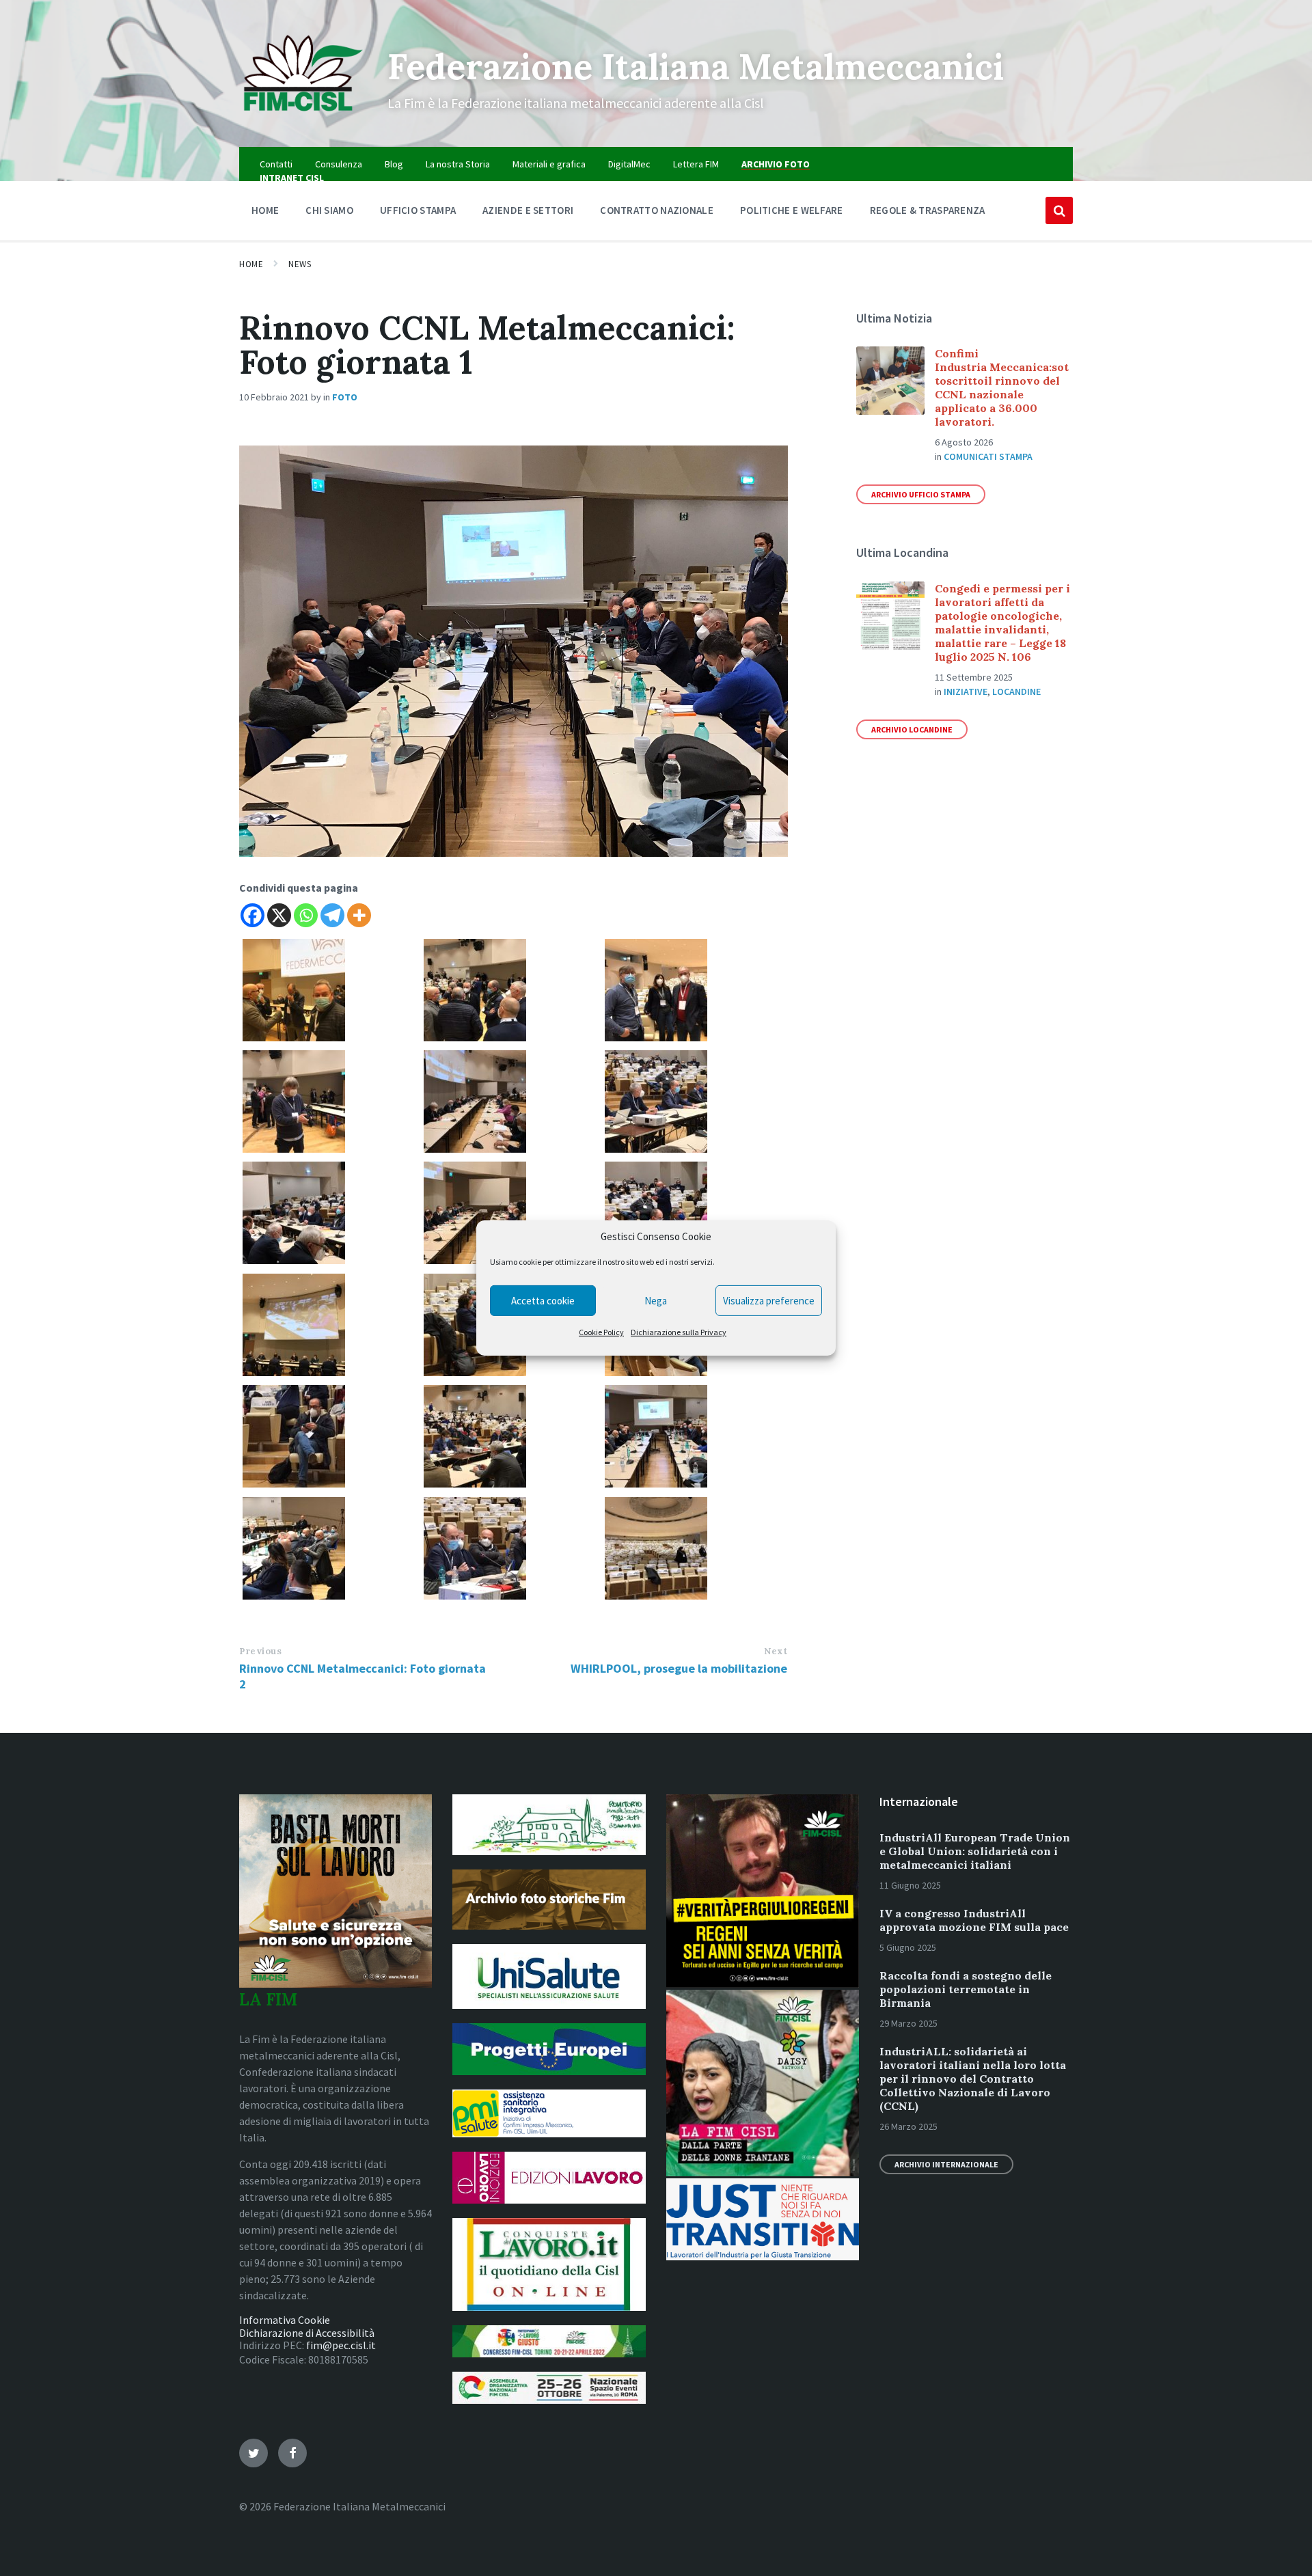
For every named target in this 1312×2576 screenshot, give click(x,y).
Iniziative (966, 691)
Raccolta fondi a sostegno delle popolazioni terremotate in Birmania (966, 1989)
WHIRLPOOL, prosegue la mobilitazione (679, 1668)
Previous (260, 1651)
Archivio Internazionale (946, 2164)
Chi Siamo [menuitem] (329, 210)
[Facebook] (252, 915)
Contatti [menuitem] (276, 164)
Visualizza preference (769, 1301)
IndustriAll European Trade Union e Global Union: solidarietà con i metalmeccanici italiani (975, 1851)
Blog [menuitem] (394, 164)
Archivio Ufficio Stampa (921, 494)
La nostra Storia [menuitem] (458, 164)
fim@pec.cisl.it (341, 2345)
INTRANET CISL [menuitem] (292, 178)
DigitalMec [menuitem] (629, 164)
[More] (359, 915)
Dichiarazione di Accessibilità (307, 2333)
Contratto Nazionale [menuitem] (657, 210)
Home (251, 264)
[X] (279, 915)
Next (776, 1651)
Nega (656, 1301)
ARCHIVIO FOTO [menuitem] (776, 164)
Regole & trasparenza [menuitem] (928, 210)
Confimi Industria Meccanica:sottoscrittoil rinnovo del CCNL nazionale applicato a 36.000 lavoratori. (1002, 387)
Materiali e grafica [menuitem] (549, 164)
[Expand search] (1059, 210)
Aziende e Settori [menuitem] (528, 210)
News (300, 264)
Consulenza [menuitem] (339, 164)
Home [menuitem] (265, 210)
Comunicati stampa (988, 456)
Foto (345, 397)
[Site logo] (303, 120)
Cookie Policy (601, 1332)
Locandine (1016, 691)
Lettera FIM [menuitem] (696, 164)
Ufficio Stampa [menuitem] (418, 210)
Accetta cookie (543, 1301)
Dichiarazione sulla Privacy (679, 1332)
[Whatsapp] (306, 915)
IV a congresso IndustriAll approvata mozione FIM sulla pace (974, 1920)
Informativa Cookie (285, 2320)
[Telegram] (332, 915)
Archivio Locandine (912, 729)
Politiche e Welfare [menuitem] (792, 210)
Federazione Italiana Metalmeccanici (696, 66)
